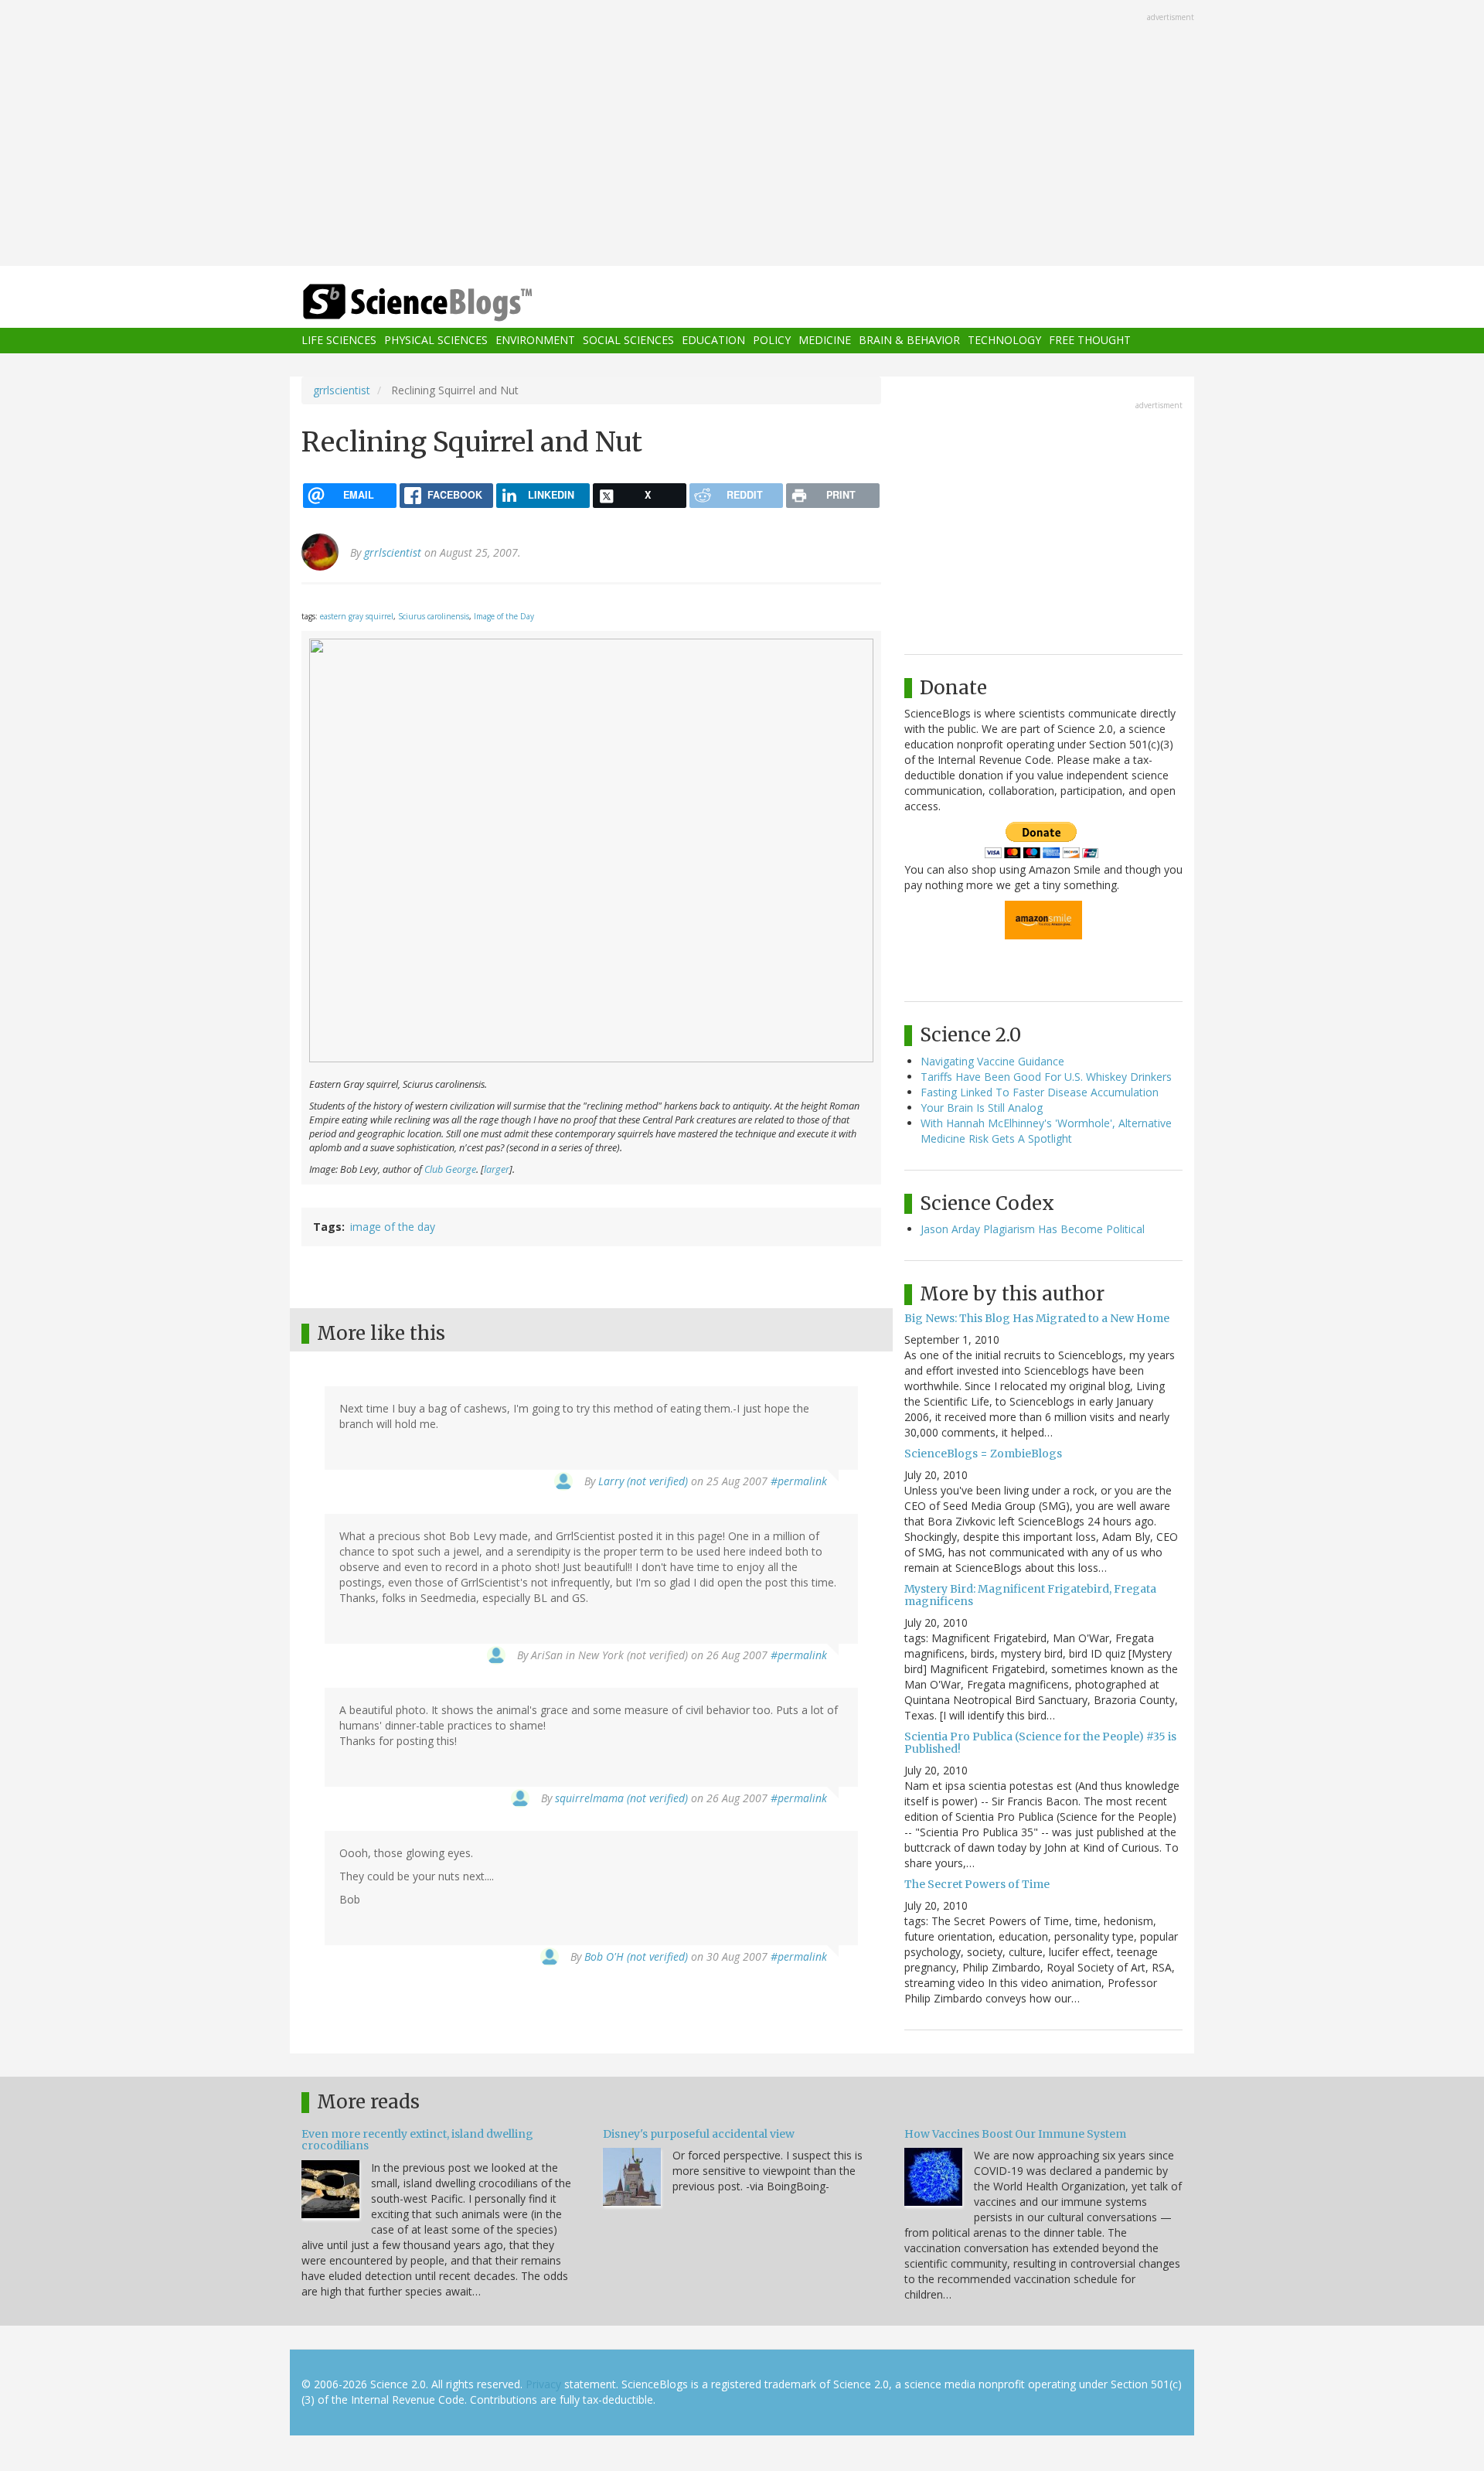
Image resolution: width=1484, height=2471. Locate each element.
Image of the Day (504, 616)
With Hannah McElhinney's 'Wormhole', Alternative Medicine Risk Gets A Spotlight (1046, 1131)
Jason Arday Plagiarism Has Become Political (1033, 1229)
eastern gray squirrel (357, 616)
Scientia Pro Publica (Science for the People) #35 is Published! (1040, 1742)
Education (713, 341)
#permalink (799, 1481)
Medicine (825, 341)
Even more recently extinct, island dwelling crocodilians (417, 2140)
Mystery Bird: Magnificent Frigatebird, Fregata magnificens (1030, 1595)
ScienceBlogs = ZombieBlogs (983, 1454)
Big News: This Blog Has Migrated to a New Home (1037, 1318)
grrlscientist (342, 390)
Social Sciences (628, 341)
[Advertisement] (742, 135)
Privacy (543, 2384)
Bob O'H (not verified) (636, 1956)
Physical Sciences (436, 341)
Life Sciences (339, 341)
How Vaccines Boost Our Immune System (1015, 2134)
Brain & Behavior (909, 341)
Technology (1004, 341)
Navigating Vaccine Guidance (992, 1061)
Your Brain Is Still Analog (982, 1108)
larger (497, 1169)
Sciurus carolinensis (434, 616)
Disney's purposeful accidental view (699, 2134)
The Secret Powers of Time (977, 1884)
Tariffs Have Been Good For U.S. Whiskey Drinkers (1046, 1077)
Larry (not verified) (643, 1481)
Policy (772, 341)
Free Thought (1090, 341)
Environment (535, 341)
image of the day (393, 1227)
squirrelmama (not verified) (621, 1798)
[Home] (448, 303)
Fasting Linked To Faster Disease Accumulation (1040, 1092)
